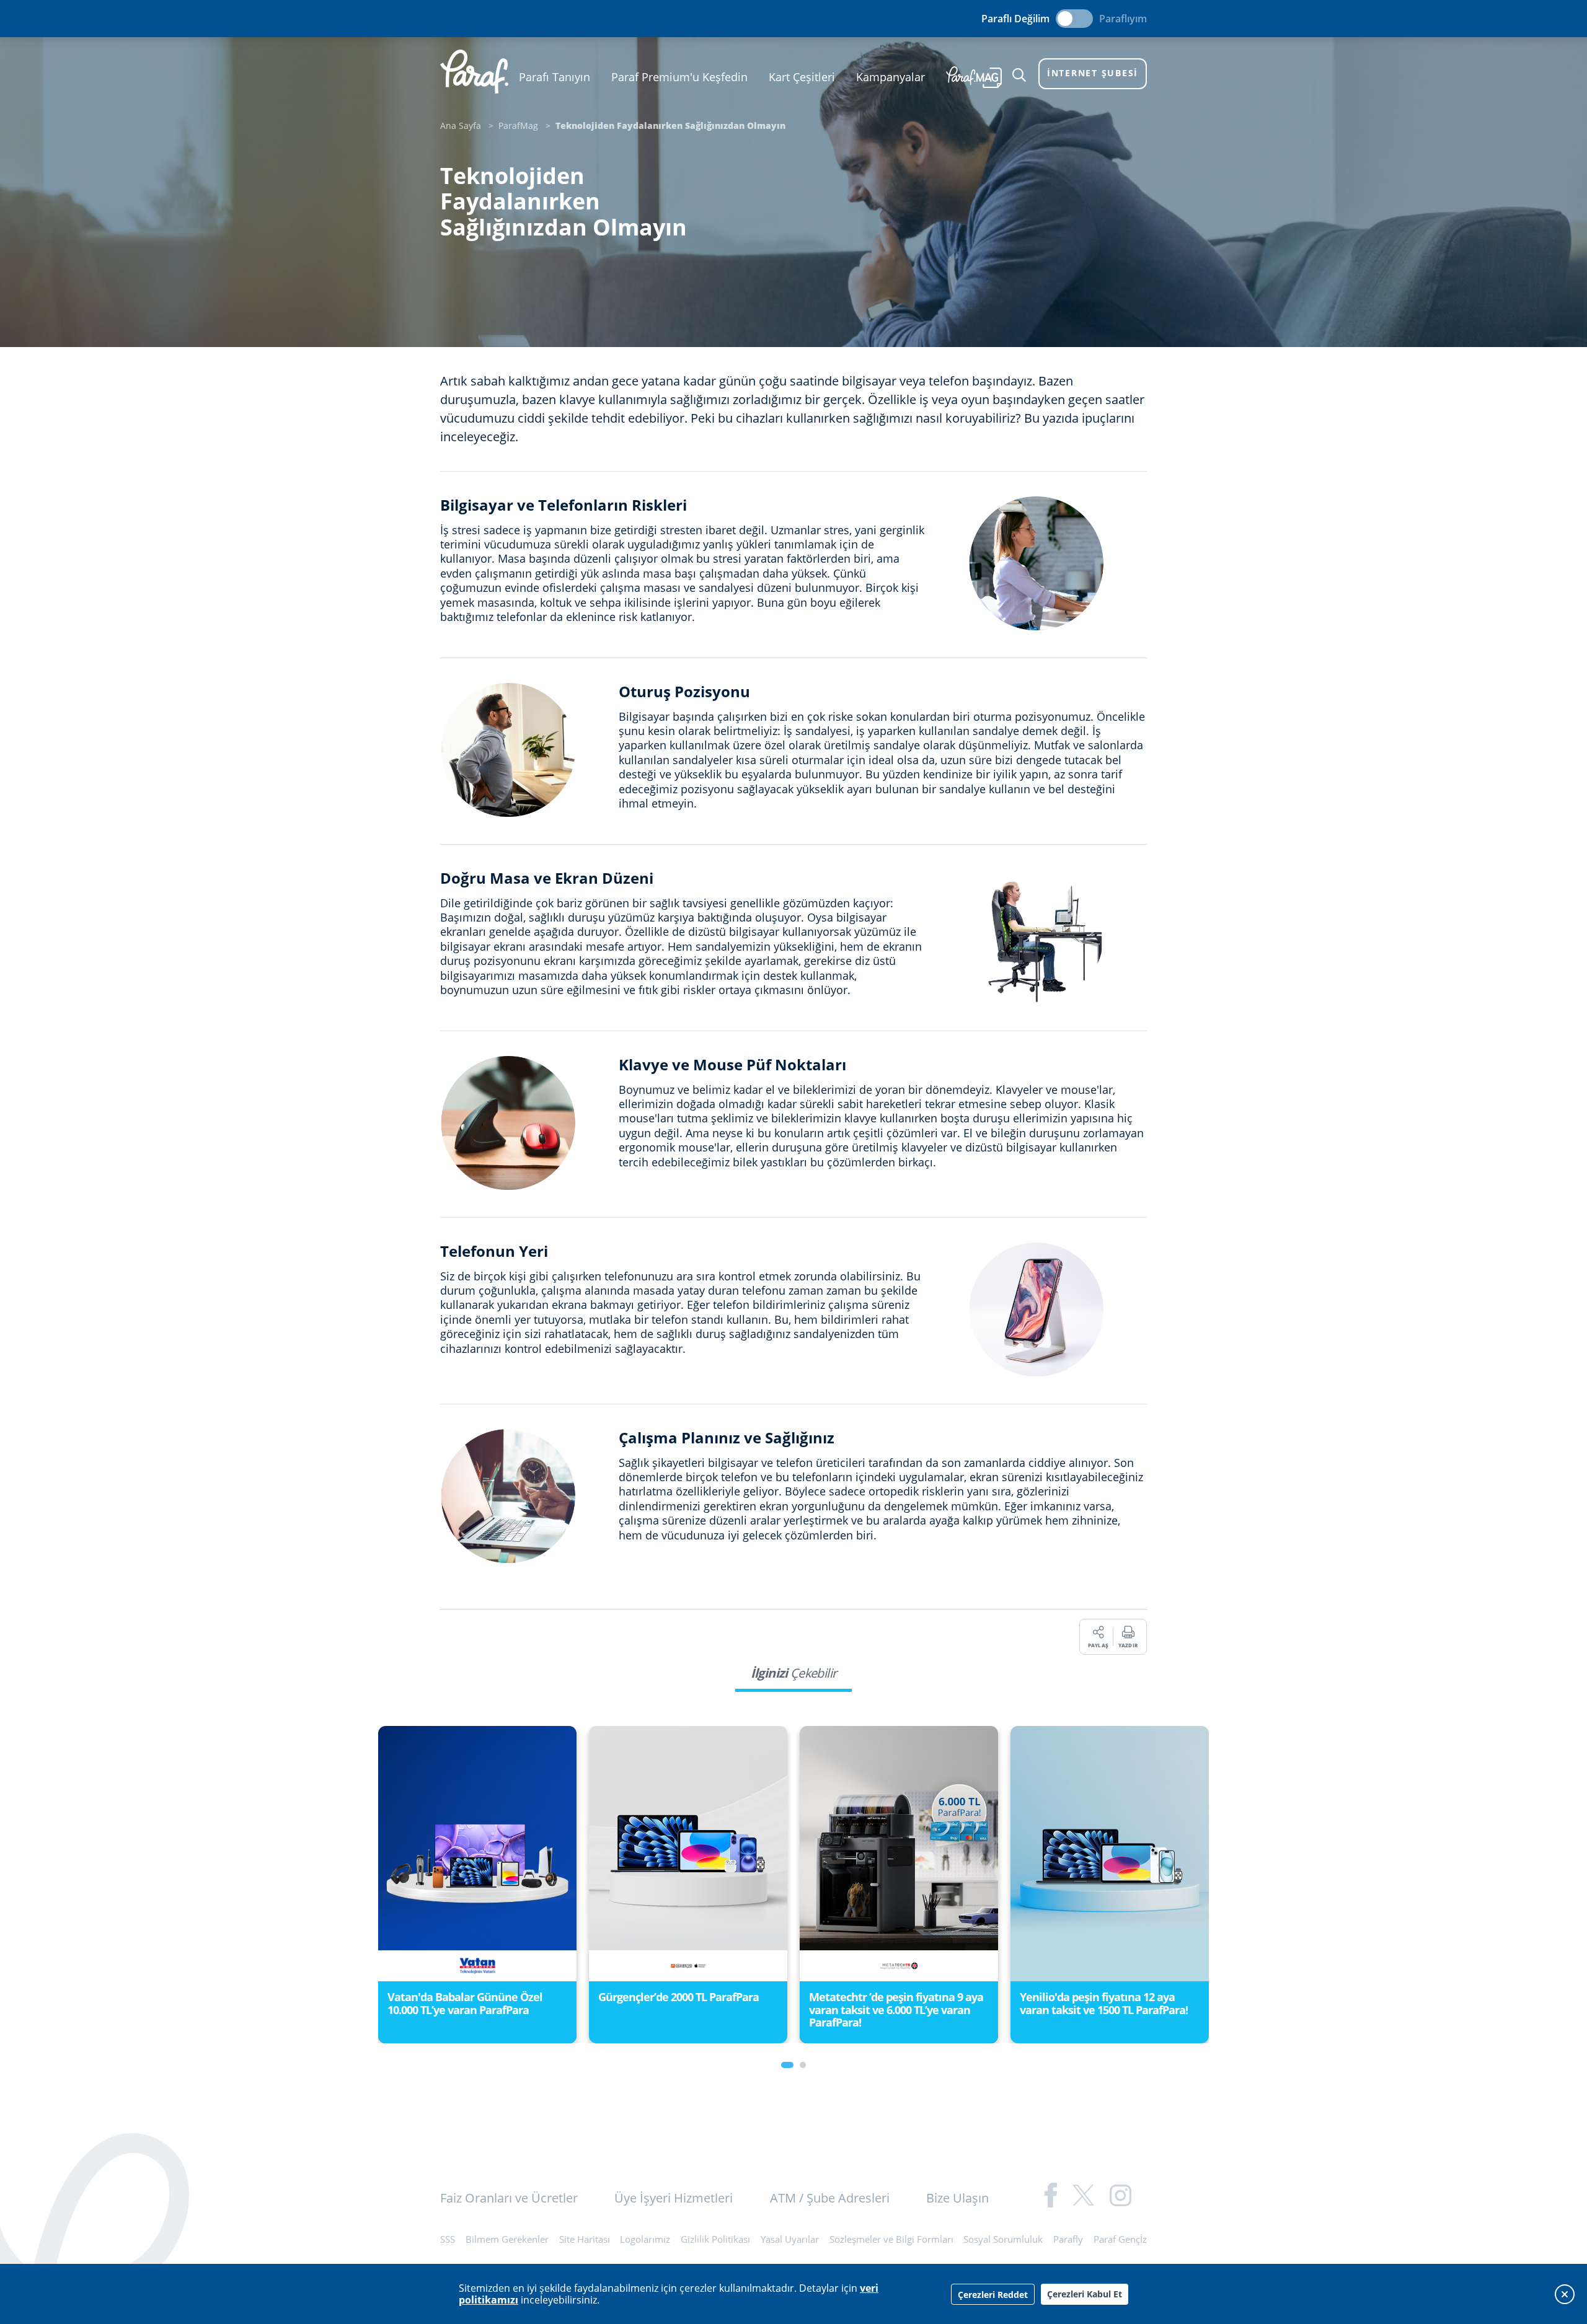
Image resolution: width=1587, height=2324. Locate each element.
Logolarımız (645, 2239)
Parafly (1068, 2239)
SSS (448, 2239)
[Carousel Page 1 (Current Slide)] (787, 2065)
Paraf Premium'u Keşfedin (679, 77)
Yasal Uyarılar (790, 2239)
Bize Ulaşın (957, 2198)
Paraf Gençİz (1120, 2239)
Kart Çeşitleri (802, 77)
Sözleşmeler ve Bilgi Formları (891, 2239)
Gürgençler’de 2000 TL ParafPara (468, 1997)
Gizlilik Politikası (715, 2239)
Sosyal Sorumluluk (1003, 2239)
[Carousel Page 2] (803, 2065)
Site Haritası (585, 2239)
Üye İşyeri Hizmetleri (674, 2198)
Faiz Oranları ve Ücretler (509, 2198)
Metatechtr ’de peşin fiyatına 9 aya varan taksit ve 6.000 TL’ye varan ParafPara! (685, 2009)
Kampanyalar (891, 77)
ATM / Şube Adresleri (830, 2198)
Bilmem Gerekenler (507, 2239)
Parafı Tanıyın (555, 77)
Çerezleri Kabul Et (1085, 2294)
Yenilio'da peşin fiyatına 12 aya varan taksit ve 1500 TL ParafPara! (893, 2003)
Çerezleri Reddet (993, 2295)
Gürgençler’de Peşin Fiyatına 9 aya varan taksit (1106, 2003)
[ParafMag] (974, 77)
